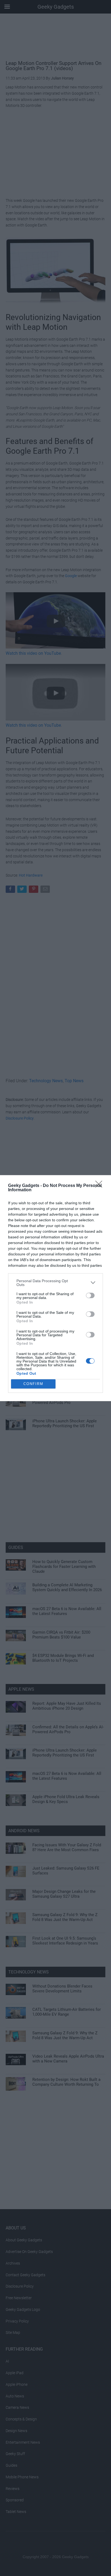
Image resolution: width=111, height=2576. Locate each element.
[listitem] (55, 1283)
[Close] (100, 1186)
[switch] (90, 1295)
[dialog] (55, 1288)
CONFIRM (33, 1384)
